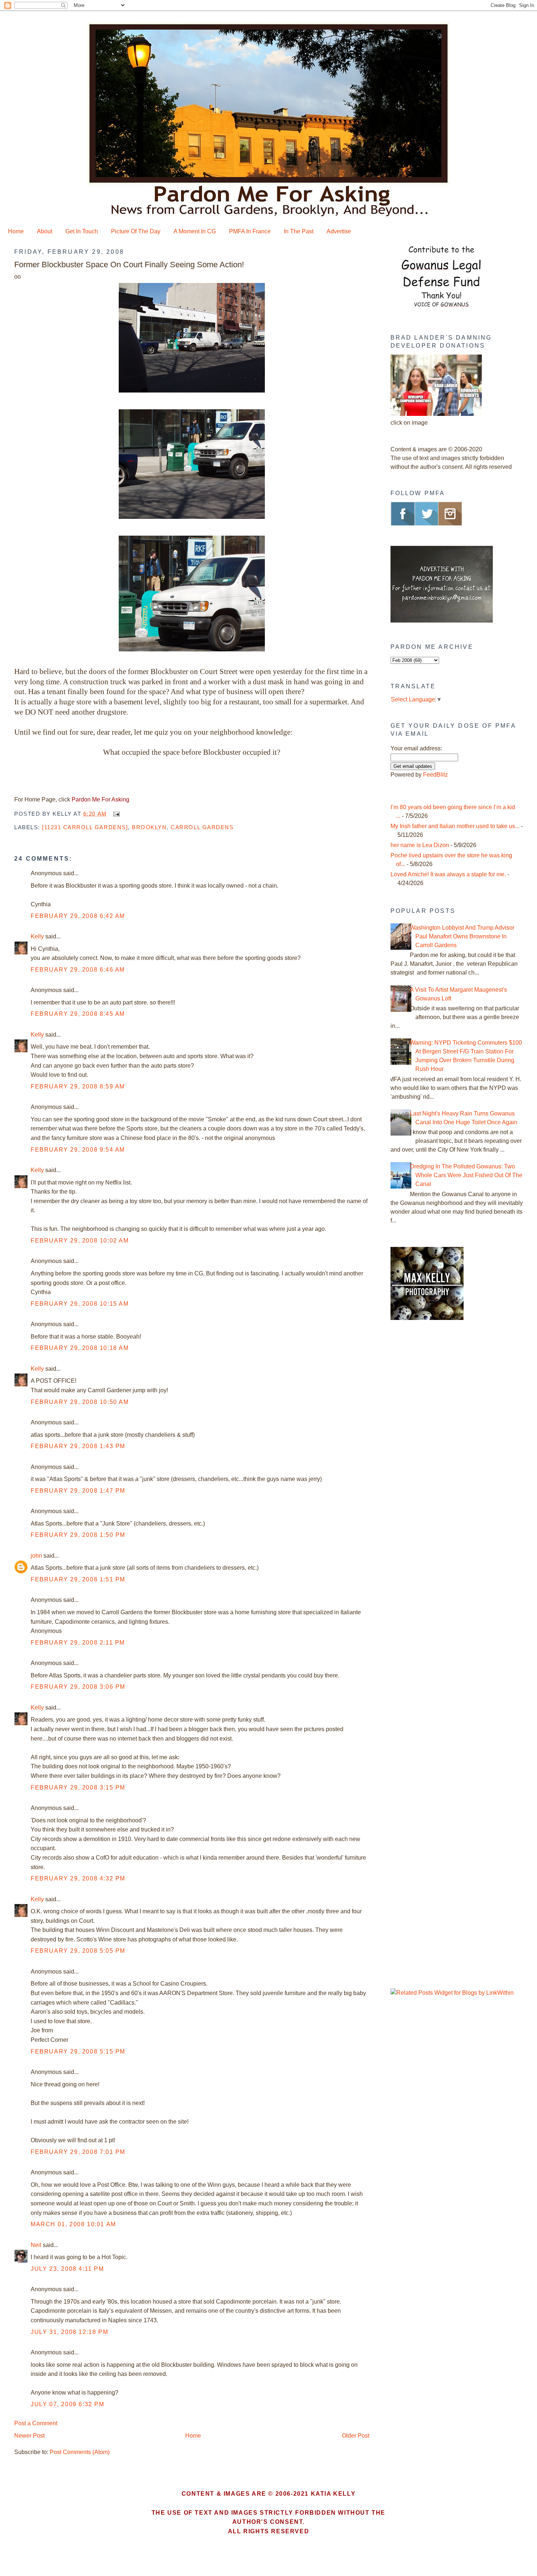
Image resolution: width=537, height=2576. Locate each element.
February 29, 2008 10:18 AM (80, 1348)
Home (16, 231)
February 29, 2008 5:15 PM (78, 2051)
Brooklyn (149, 827)
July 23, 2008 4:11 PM (67, 2269)
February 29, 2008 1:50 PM (78, 1535)
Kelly (37, 936)
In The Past (299, 231)
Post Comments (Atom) (80, 2452)
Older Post (356, 2436)
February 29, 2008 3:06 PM (78, 1687)
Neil (36, 2245)
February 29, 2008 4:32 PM (78, 1878)
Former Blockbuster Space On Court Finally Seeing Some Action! (129, 265)
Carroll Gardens (202, 827)
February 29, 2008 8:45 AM (78, 1014)
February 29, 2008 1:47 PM (78, 1491)
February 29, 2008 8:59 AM (78, 1086)
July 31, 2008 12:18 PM (69, 2332)
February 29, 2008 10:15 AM (80, 1304)
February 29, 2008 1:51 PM (78, 1579)
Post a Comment (36, 2423)
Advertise (339, 231)
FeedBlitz (435, 775)
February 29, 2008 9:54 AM (78, 1150)
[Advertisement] (436, 1450)
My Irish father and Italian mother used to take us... (455, 826)
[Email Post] (115, 814)
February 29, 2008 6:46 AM (78, 970)
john (36, 1556)
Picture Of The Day (136, 231)
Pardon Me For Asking (100, 799)
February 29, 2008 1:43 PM (78, 1446)
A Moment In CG (195, 231)
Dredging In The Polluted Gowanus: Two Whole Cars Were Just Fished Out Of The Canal (466, 1175)
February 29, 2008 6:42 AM (78, 916)
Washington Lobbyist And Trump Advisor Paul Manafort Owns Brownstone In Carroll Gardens (462, 936)
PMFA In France (250, 231)
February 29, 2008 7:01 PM (78, 2152)
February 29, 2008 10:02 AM (80, 1241)
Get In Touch (82, 231)
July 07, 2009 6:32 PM (68, 2404)
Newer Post (29, 2436)
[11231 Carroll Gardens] (85, 827)
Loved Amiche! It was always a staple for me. (448, 874)
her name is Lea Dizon (420, 845)
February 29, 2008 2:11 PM (78, 1643)
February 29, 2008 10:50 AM (80, 1402)
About (45, 231)
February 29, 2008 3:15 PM (78, 1787)
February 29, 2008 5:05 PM (78, 1951)
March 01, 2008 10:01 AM (73, 2224)
